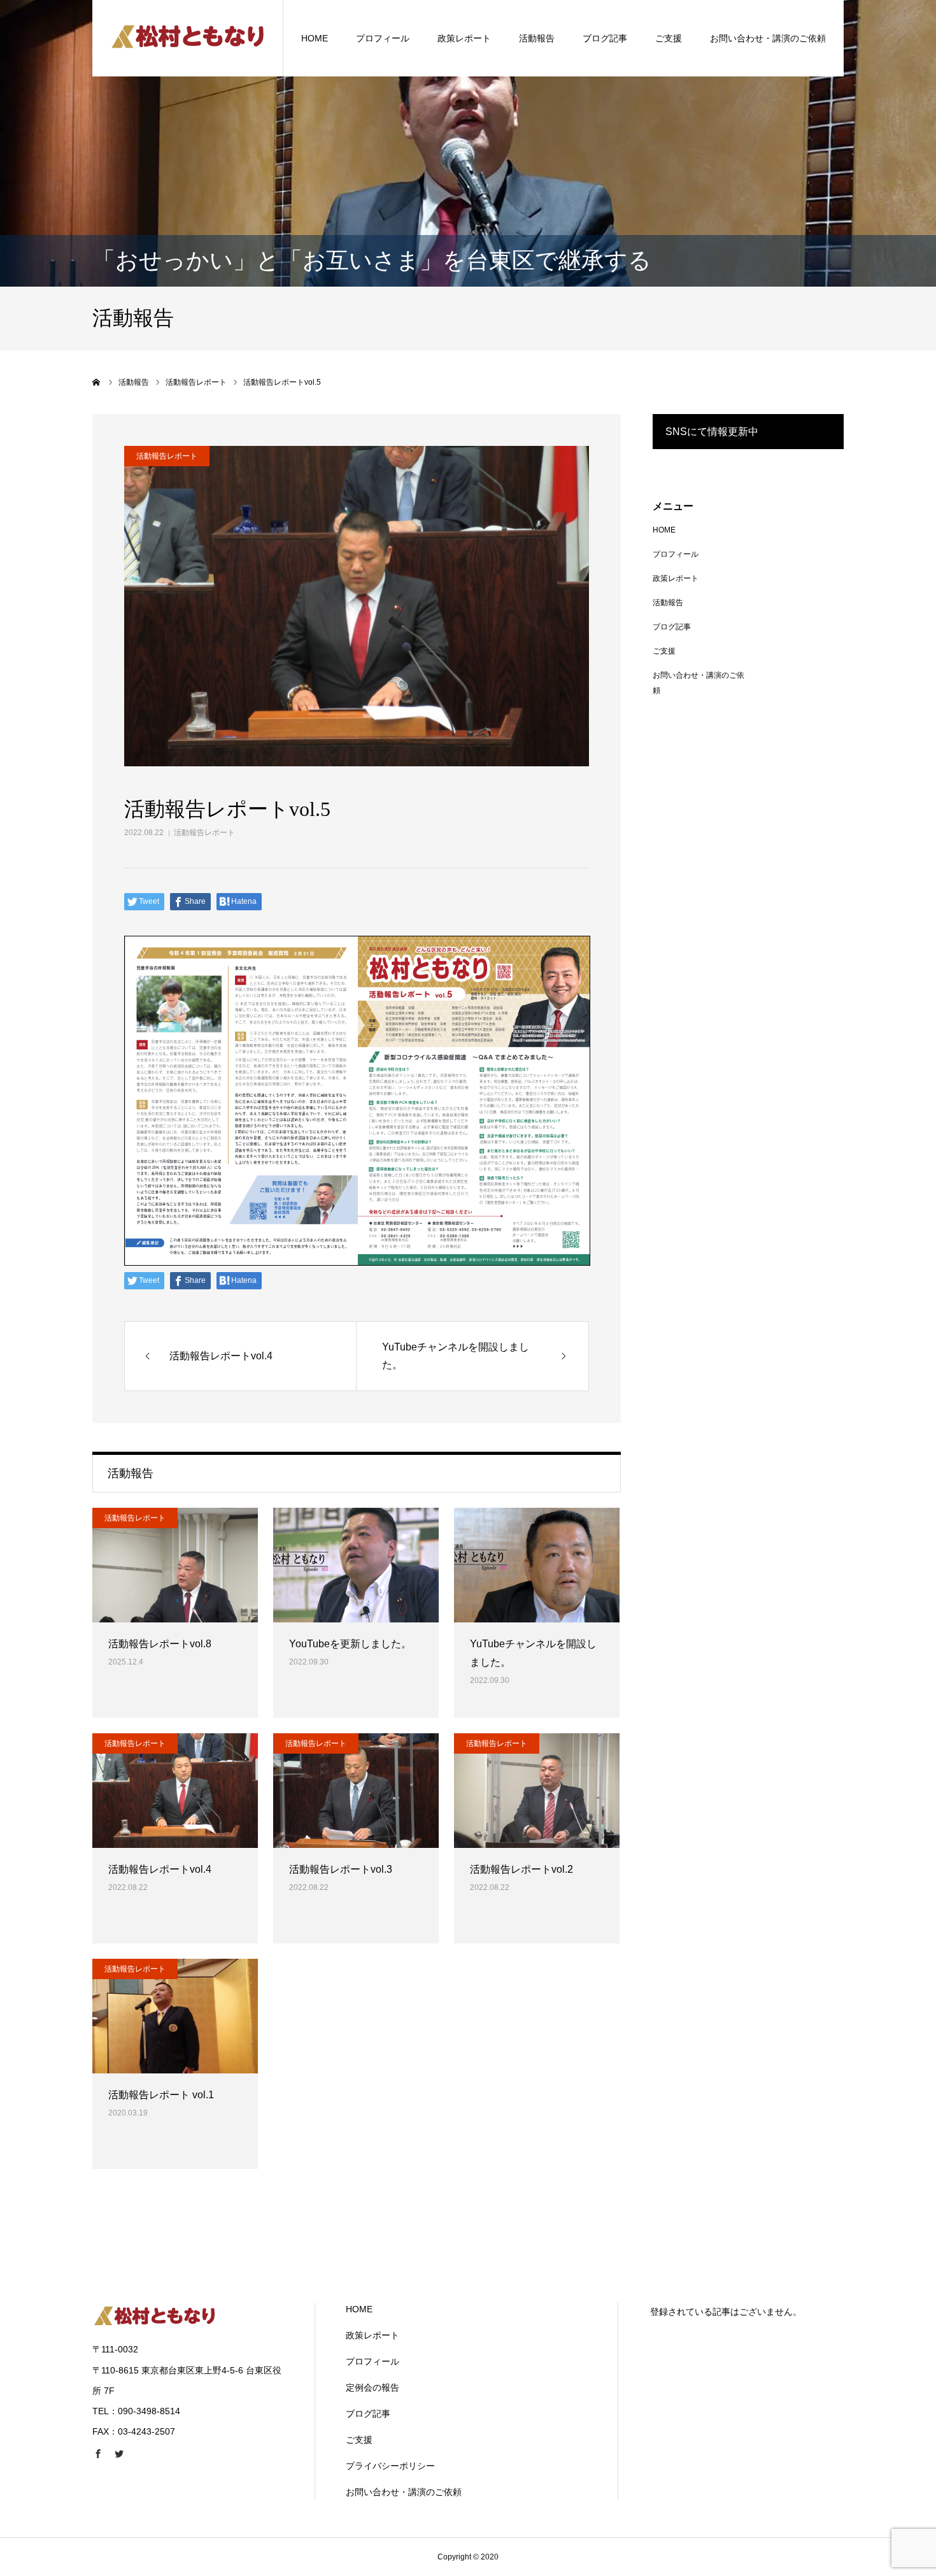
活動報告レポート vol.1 (161, 2095)
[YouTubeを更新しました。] (356, 1565)
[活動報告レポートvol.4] (175, 1791)
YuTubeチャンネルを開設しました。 (533, 1653)
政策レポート (464, 38)
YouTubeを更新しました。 (350, 1644)
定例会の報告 (372, 2387)
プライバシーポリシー (390, 2466)
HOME (315, 38)
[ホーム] (97, 382)
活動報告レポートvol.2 (521, 1869)
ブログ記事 (605, 38)
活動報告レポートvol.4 (160, 1869)
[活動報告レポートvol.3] (356, 1791)
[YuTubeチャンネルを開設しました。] (537, 1565)
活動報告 (537, 38)
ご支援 (669, 38)
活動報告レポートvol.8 (160, 1644)
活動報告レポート (204, 833)
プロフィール (383, 38)
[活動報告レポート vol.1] (175, 2016)
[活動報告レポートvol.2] (537, 1791)
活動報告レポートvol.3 (341, 1869)
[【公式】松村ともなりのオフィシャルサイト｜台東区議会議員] (188, 38)
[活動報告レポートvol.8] (175, 1565)
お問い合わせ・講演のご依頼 (768, 38)
